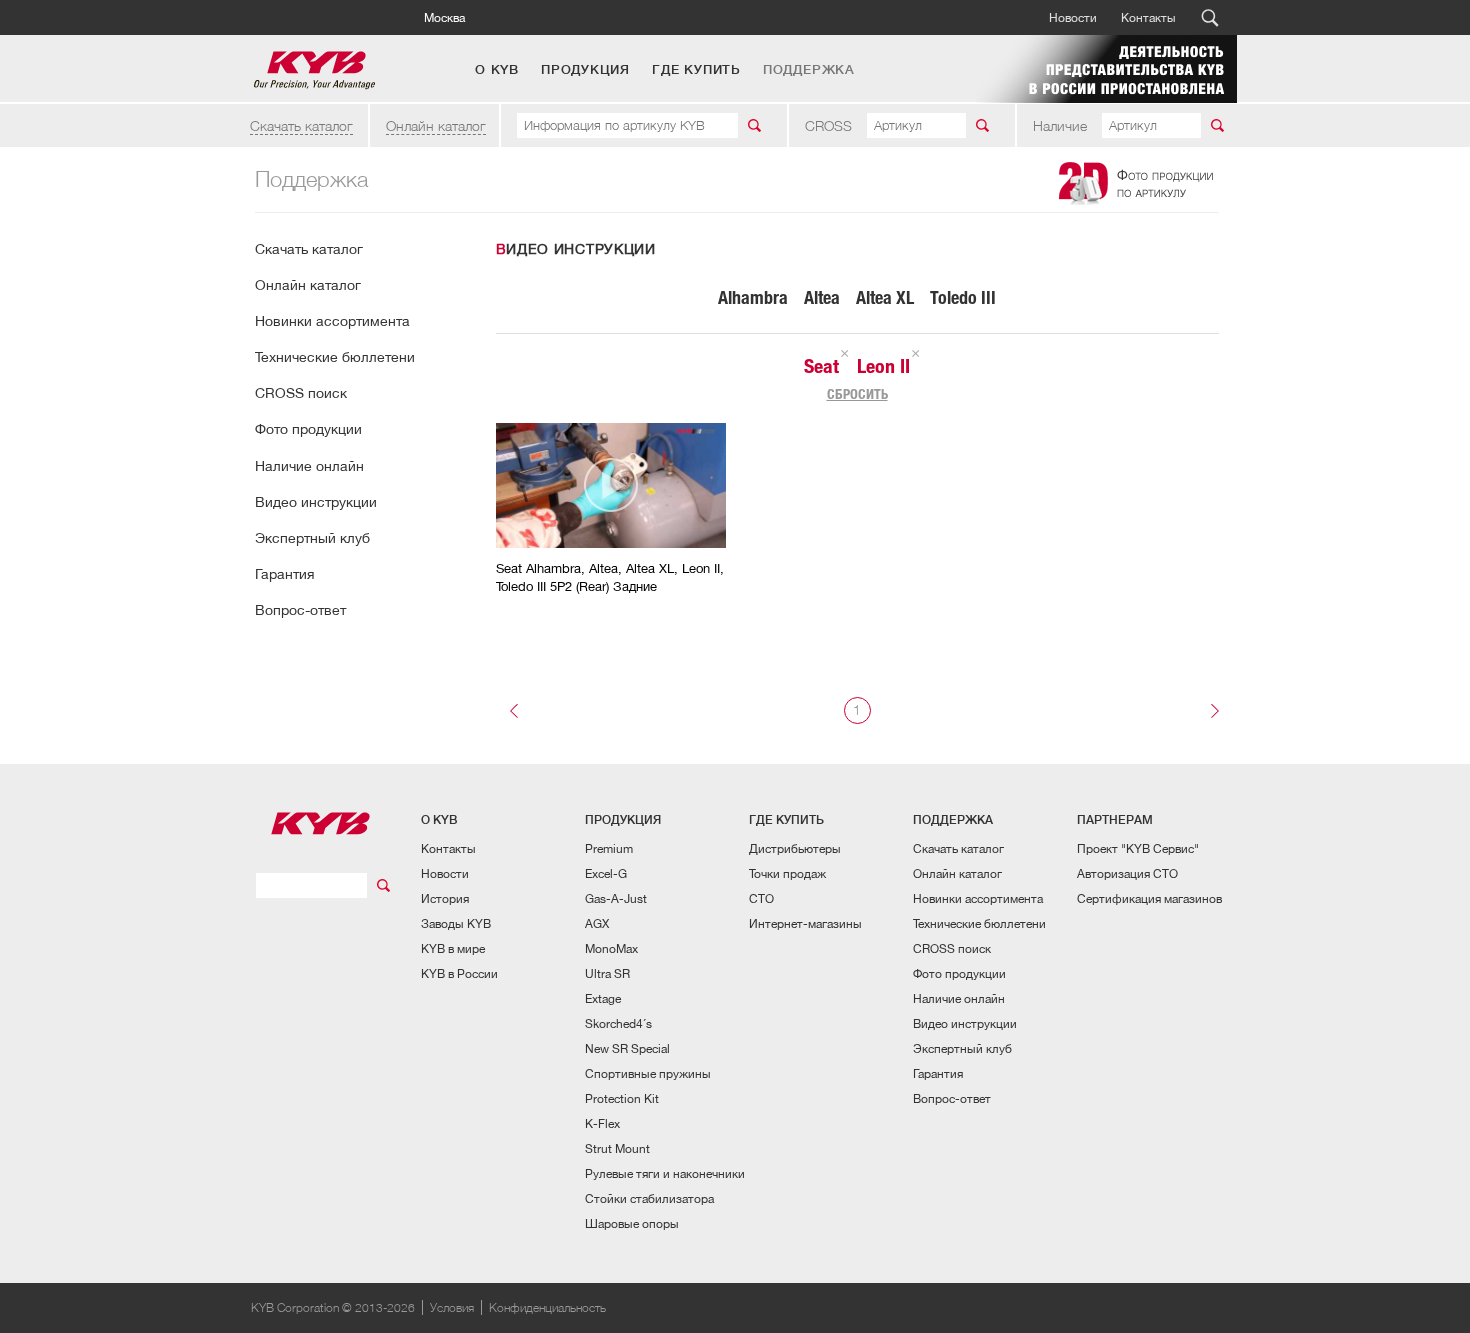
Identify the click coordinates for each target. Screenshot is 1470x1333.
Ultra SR (607, 973)
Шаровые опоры (632, 1223)
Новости (1073, 17)
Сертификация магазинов (1149, 898)
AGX (597, 923)
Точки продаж (787, 873)
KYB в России (459, 973)
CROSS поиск (301, 393)
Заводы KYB (456, 923)
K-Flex (602, 1123)
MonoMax (611, 948)
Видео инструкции (316, 502)
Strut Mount (617, 1148)
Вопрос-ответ (300, 610)
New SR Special (627, 1048)
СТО (761, 898)
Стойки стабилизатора (649, 1198)
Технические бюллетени (335, 357)
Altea (822, 297)
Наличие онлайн (309, 466)
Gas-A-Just (616, 898)
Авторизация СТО (1127, 873)
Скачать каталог (301, 125)
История (445, 898)
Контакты (1148, 17)
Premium (609, 848)
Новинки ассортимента (332, 321)
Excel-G (606, 873)
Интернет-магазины (805, 923)
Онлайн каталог (436, 125)
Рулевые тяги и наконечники (665, 1173)
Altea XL (885, 297)
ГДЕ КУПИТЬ (696, 70)
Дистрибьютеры (795, 848)
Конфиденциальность (547, 1307)
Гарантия (284, 574)
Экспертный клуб (312, 538)
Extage (603, 998)
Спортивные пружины (648, 1073)
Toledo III (963, 297)
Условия (452, 1307)
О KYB (497, 70)
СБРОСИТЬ (857, 394)
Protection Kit (622, 1098)
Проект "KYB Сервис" (1138, 848)
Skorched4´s (618, 1023)
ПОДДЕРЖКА (809, 70)
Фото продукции (308, 429)
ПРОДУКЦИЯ (585, 70)
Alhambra (753, 297)
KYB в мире (453, 948)
